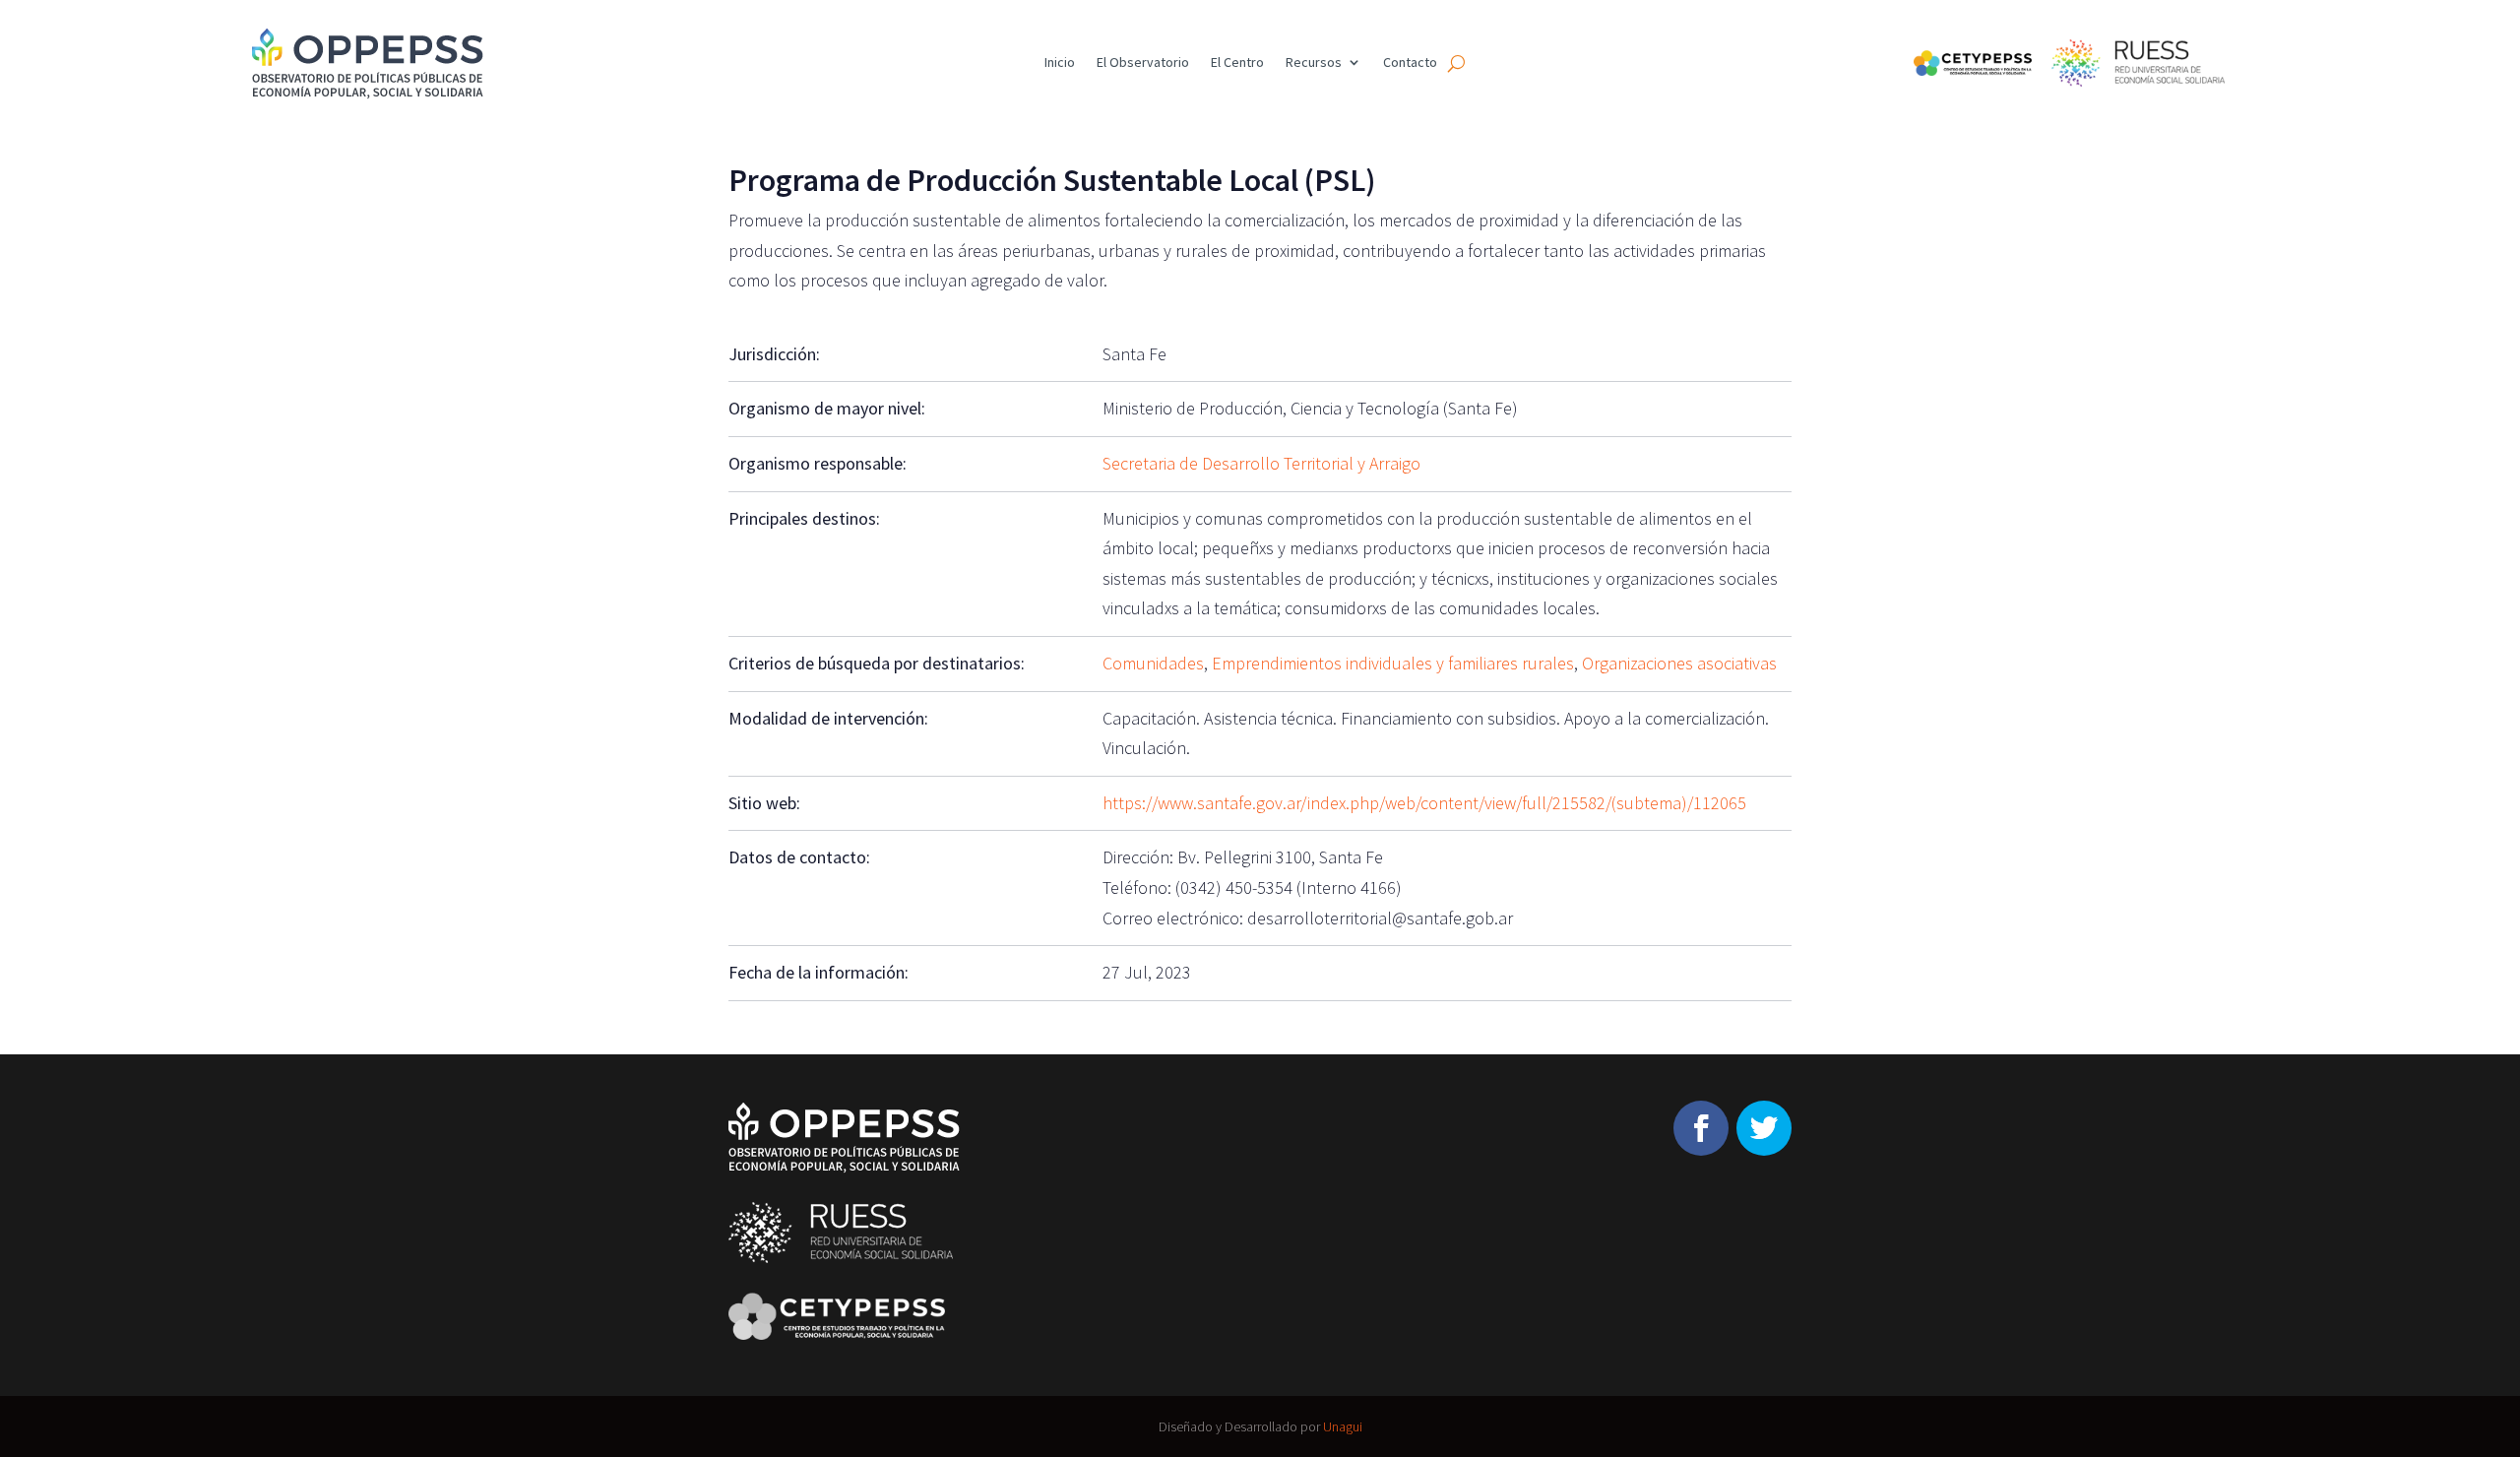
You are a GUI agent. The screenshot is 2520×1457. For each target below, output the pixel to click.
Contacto (1410, 63)
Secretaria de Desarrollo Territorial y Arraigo (1261, 463)
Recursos (1314, 63)
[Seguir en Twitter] (1764, 1128)
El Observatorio (1143, 63)
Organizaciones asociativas (1679, 663)
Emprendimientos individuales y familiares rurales (1393, 663)
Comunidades (1153, 663)
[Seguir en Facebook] (1701, 1128)
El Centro (1237, 63)
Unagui (1343, 1426)
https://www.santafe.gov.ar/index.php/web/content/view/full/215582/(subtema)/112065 (1424, 803)
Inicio (1060, 63)
